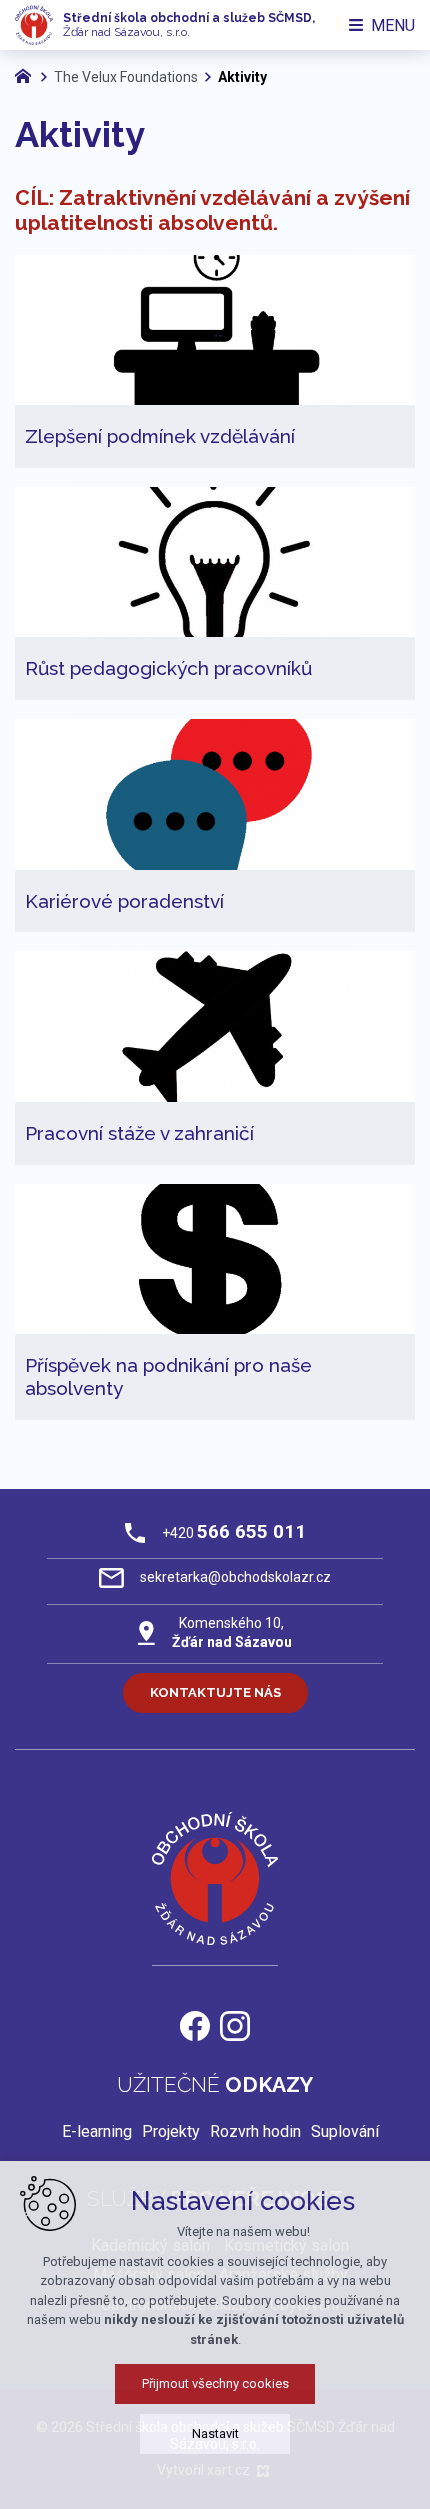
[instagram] (235, 2023)
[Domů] (28, 74)
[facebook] (195, 2023)
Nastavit (215, 2433)
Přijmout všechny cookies (215, 2383)
